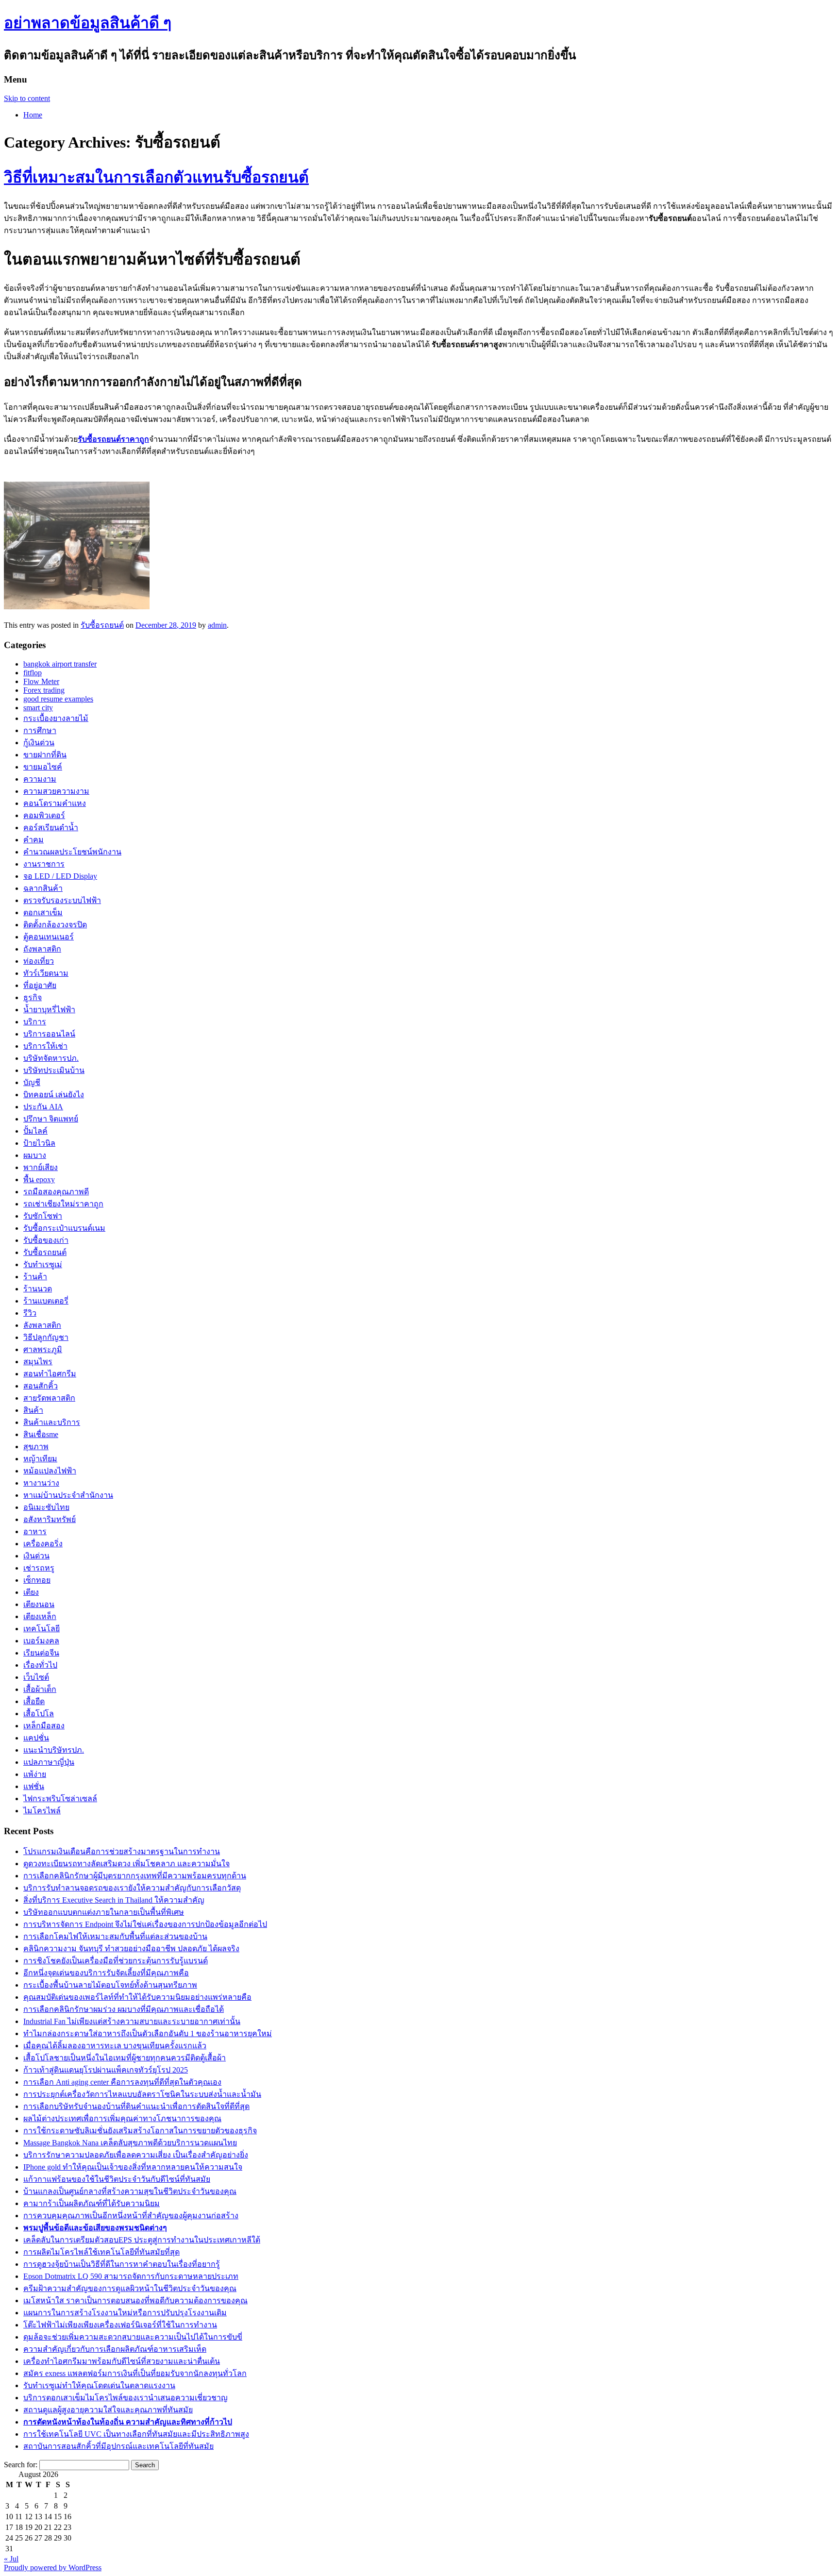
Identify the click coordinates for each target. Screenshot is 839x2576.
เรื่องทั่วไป (40, 1665)
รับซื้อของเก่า (46, 1240)
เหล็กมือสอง (44, 1726)
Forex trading (44, 690)
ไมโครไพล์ (42, 1811)
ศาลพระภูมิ (43, 1349)
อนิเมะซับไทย (46, 1507)
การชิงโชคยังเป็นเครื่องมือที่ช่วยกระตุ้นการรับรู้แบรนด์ (116, 1961)
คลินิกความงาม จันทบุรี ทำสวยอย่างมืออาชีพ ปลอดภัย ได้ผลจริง (131, 1949)
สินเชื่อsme (41, 1434)
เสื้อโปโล (39, 1714)
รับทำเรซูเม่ (43, 1264)
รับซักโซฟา (43, 1216)
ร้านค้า (35, 1277)
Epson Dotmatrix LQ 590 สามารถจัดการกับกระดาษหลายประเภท (131, 2276)
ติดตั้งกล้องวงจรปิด (55, 925)
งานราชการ (44, 864)
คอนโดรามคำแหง (55, 803)
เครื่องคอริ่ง (43, 1544)
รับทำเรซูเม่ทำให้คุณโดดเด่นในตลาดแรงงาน (99, 2385)
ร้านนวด (38, 1289)
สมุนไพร (38, 1362)
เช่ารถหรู (39, 1568)
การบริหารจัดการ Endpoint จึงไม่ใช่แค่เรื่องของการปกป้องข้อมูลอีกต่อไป (145, 1924)
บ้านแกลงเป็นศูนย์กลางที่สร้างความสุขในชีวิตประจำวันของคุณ (130, 2191)
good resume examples (58, 699)
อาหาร (35, 1531)
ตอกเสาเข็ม (43, 912)
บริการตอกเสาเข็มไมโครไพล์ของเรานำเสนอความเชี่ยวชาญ (126, 2398)
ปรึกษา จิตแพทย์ (51, 1119)
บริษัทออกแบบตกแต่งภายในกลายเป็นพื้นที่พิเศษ (104, 1912)
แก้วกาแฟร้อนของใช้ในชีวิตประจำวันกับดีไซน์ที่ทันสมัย (117, 2179)
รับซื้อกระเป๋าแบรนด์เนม (64, 1228)
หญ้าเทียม (40, 1459)
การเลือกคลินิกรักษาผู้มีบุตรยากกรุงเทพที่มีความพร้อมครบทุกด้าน (135, 1876)
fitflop (33, 673)
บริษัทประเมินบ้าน (54, 1070)
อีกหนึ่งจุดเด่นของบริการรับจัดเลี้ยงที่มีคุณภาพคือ (106, 1973)
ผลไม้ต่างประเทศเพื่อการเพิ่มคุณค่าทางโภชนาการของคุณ (122, 2118)
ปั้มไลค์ (35, 1131)
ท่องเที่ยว (39, 961)
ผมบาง (35, 1155)
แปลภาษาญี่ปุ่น (49, 1762)
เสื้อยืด (34, 1701)
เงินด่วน (36, 1556)
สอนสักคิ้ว (41, 1386)
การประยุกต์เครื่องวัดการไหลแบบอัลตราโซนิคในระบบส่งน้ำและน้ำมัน (142, 2094)
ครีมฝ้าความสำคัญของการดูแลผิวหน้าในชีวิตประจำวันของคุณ (130, 2288)
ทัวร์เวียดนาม (46, 973)
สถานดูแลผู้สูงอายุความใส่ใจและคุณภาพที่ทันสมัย (108, 2410)
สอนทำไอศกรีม (50, 1374)
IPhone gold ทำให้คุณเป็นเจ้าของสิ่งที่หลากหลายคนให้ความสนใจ (133, 2167)
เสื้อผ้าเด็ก (40, 1689)
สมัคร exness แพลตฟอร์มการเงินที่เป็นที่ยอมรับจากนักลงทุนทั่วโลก (135, 2373)
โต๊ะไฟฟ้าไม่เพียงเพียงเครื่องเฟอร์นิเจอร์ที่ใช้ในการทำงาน (120, 2325)
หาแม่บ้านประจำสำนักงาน (68, 1495)
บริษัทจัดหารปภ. (51, 1058)
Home (33, 115)
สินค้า (33, 1410)
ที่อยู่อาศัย (40, 985)
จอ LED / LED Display (60, 876)
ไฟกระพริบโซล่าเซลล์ (60, 1798)
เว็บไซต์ (36, 1677)
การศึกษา (40, 730)
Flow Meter (41, 681)
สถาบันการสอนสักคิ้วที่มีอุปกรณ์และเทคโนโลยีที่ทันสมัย (118, 2446)
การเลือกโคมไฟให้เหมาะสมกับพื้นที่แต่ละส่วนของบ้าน (115, 1936)
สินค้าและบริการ (52, 1422)
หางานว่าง (41, 1483)
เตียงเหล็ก (40, 1616)
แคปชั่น (36, 1738)
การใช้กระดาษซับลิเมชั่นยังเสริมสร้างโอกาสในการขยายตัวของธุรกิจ (140, 2131)
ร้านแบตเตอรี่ (46, 1301)
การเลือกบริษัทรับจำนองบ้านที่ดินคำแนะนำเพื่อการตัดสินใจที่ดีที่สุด (136, 2106)
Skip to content (27, 98)
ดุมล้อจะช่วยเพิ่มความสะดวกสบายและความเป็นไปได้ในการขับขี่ (133, 2337)
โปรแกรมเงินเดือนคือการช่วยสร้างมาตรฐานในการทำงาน (122, 1851)
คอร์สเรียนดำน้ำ (51, 828)
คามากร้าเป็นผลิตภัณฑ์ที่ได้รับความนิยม (92, 2203)
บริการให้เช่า (45, 1046)
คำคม (34, 840)
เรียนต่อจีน (41, 1653)
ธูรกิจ (33, 997)
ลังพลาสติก (42, 1325)
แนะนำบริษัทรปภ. (54, 1750)
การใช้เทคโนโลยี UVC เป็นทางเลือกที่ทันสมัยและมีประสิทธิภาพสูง (136, 2434)
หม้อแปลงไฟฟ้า (50, 1471)
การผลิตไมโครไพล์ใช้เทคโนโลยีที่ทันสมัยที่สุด (101, 2252)
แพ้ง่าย (35, 1774)
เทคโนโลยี (42, 1629)
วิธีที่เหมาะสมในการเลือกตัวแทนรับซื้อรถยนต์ (156, 177)
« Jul (11, 2559)
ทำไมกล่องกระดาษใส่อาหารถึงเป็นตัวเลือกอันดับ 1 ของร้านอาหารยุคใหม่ (148, 2033)
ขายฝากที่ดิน (45, 755)
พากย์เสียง (41, 1167)
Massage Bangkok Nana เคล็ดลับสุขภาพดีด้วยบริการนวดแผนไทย (130, 2143)
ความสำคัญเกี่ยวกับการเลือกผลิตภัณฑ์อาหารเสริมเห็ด (115, 2349)
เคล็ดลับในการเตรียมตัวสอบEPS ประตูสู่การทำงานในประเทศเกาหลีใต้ (142, 2240)
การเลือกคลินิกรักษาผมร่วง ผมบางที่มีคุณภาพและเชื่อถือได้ (124, 2009)
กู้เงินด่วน (39, 743)
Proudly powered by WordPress (53, 2568)
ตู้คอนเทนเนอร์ (49, 937)
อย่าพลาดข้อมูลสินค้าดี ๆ (88, 23)
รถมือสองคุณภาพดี (56, 1192)
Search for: (21, 2465)
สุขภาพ (36, 1447)
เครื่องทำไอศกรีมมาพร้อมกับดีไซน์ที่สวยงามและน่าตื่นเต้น (122, 2361)
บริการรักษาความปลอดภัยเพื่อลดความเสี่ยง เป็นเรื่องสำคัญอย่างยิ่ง (136, 2155)
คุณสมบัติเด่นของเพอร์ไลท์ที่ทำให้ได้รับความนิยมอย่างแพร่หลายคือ (137, 1997)
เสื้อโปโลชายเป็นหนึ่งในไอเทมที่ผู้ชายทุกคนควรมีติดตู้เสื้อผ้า (125, 2058)
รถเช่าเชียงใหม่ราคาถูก (63, 1204)
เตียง (31, 1592)
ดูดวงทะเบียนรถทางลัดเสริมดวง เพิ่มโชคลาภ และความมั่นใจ (126, 1864)
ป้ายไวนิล (39, 1143)
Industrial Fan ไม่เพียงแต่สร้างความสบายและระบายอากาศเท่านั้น (132, 2021)
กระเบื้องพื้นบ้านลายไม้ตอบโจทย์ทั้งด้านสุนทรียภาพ (110, 1985)
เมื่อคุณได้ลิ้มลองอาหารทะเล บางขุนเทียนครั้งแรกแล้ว (115, 2046)
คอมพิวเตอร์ (44, 815)
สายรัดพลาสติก (49, 1398)
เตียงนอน (39, 1604)
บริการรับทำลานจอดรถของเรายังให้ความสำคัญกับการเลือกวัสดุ (132, 1888)
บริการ (35, 1022)
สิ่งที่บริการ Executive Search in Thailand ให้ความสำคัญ (114, 1900)
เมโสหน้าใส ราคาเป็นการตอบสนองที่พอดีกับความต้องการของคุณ (135, 2300)
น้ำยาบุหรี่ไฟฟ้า (49, 1010)
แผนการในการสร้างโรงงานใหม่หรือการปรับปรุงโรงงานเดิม (125, 2313)
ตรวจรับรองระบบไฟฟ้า (62, 900)
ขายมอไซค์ (43, 767)
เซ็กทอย (37, 1580)
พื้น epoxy (39, 1179)
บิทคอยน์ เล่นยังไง (54, 1095)
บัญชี (32, 1082)
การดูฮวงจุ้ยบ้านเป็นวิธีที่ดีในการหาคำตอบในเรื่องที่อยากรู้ (122, 2264)
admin (217, 625)
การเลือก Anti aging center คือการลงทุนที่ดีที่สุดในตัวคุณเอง (122, 2082)
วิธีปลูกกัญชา (46, 1337)
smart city (38, 708)
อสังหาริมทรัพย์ (50, 1519)
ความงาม (40, 779)
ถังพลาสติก (42, 949)
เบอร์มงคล (41, 1641)
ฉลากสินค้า (43, 888)
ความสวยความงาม (56, 791)
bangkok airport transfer (60, 664)
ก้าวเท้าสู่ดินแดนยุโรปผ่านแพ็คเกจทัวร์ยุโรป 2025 (106, 2070)
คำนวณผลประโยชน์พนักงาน (72, 852)
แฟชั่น (34, 1786)
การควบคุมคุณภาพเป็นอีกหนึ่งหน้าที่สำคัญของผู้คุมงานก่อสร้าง (131, 2216)
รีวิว (30, 1313)
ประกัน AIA (43, 1107)
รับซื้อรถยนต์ (102, 625)
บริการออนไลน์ (49, 1034)
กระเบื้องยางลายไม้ (56, 718)
